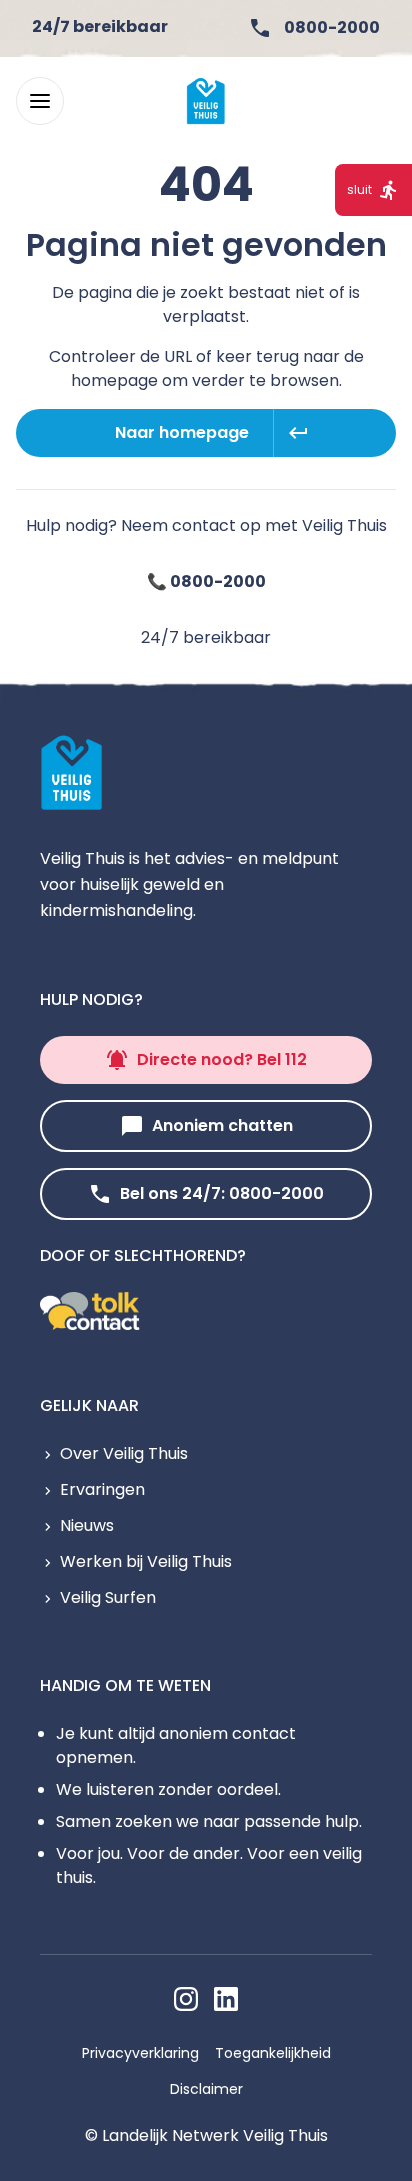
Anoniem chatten (222, 1125)
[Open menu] (40, 101)
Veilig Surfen (108, 1597)
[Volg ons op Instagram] (186, 1999)
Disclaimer (206, 2089)
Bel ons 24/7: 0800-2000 (222, 1193)
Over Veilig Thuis (124, 1453)
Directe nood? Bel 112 (222, 1059)
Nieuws (87, 1525)
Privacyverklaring (140, 2053)
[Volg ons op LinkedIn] (226, 1999)
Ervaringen (102, 1489)
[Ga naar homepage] (206, 101)
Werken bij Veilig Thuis (146, 1561)
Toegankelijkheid (273, 2053)
